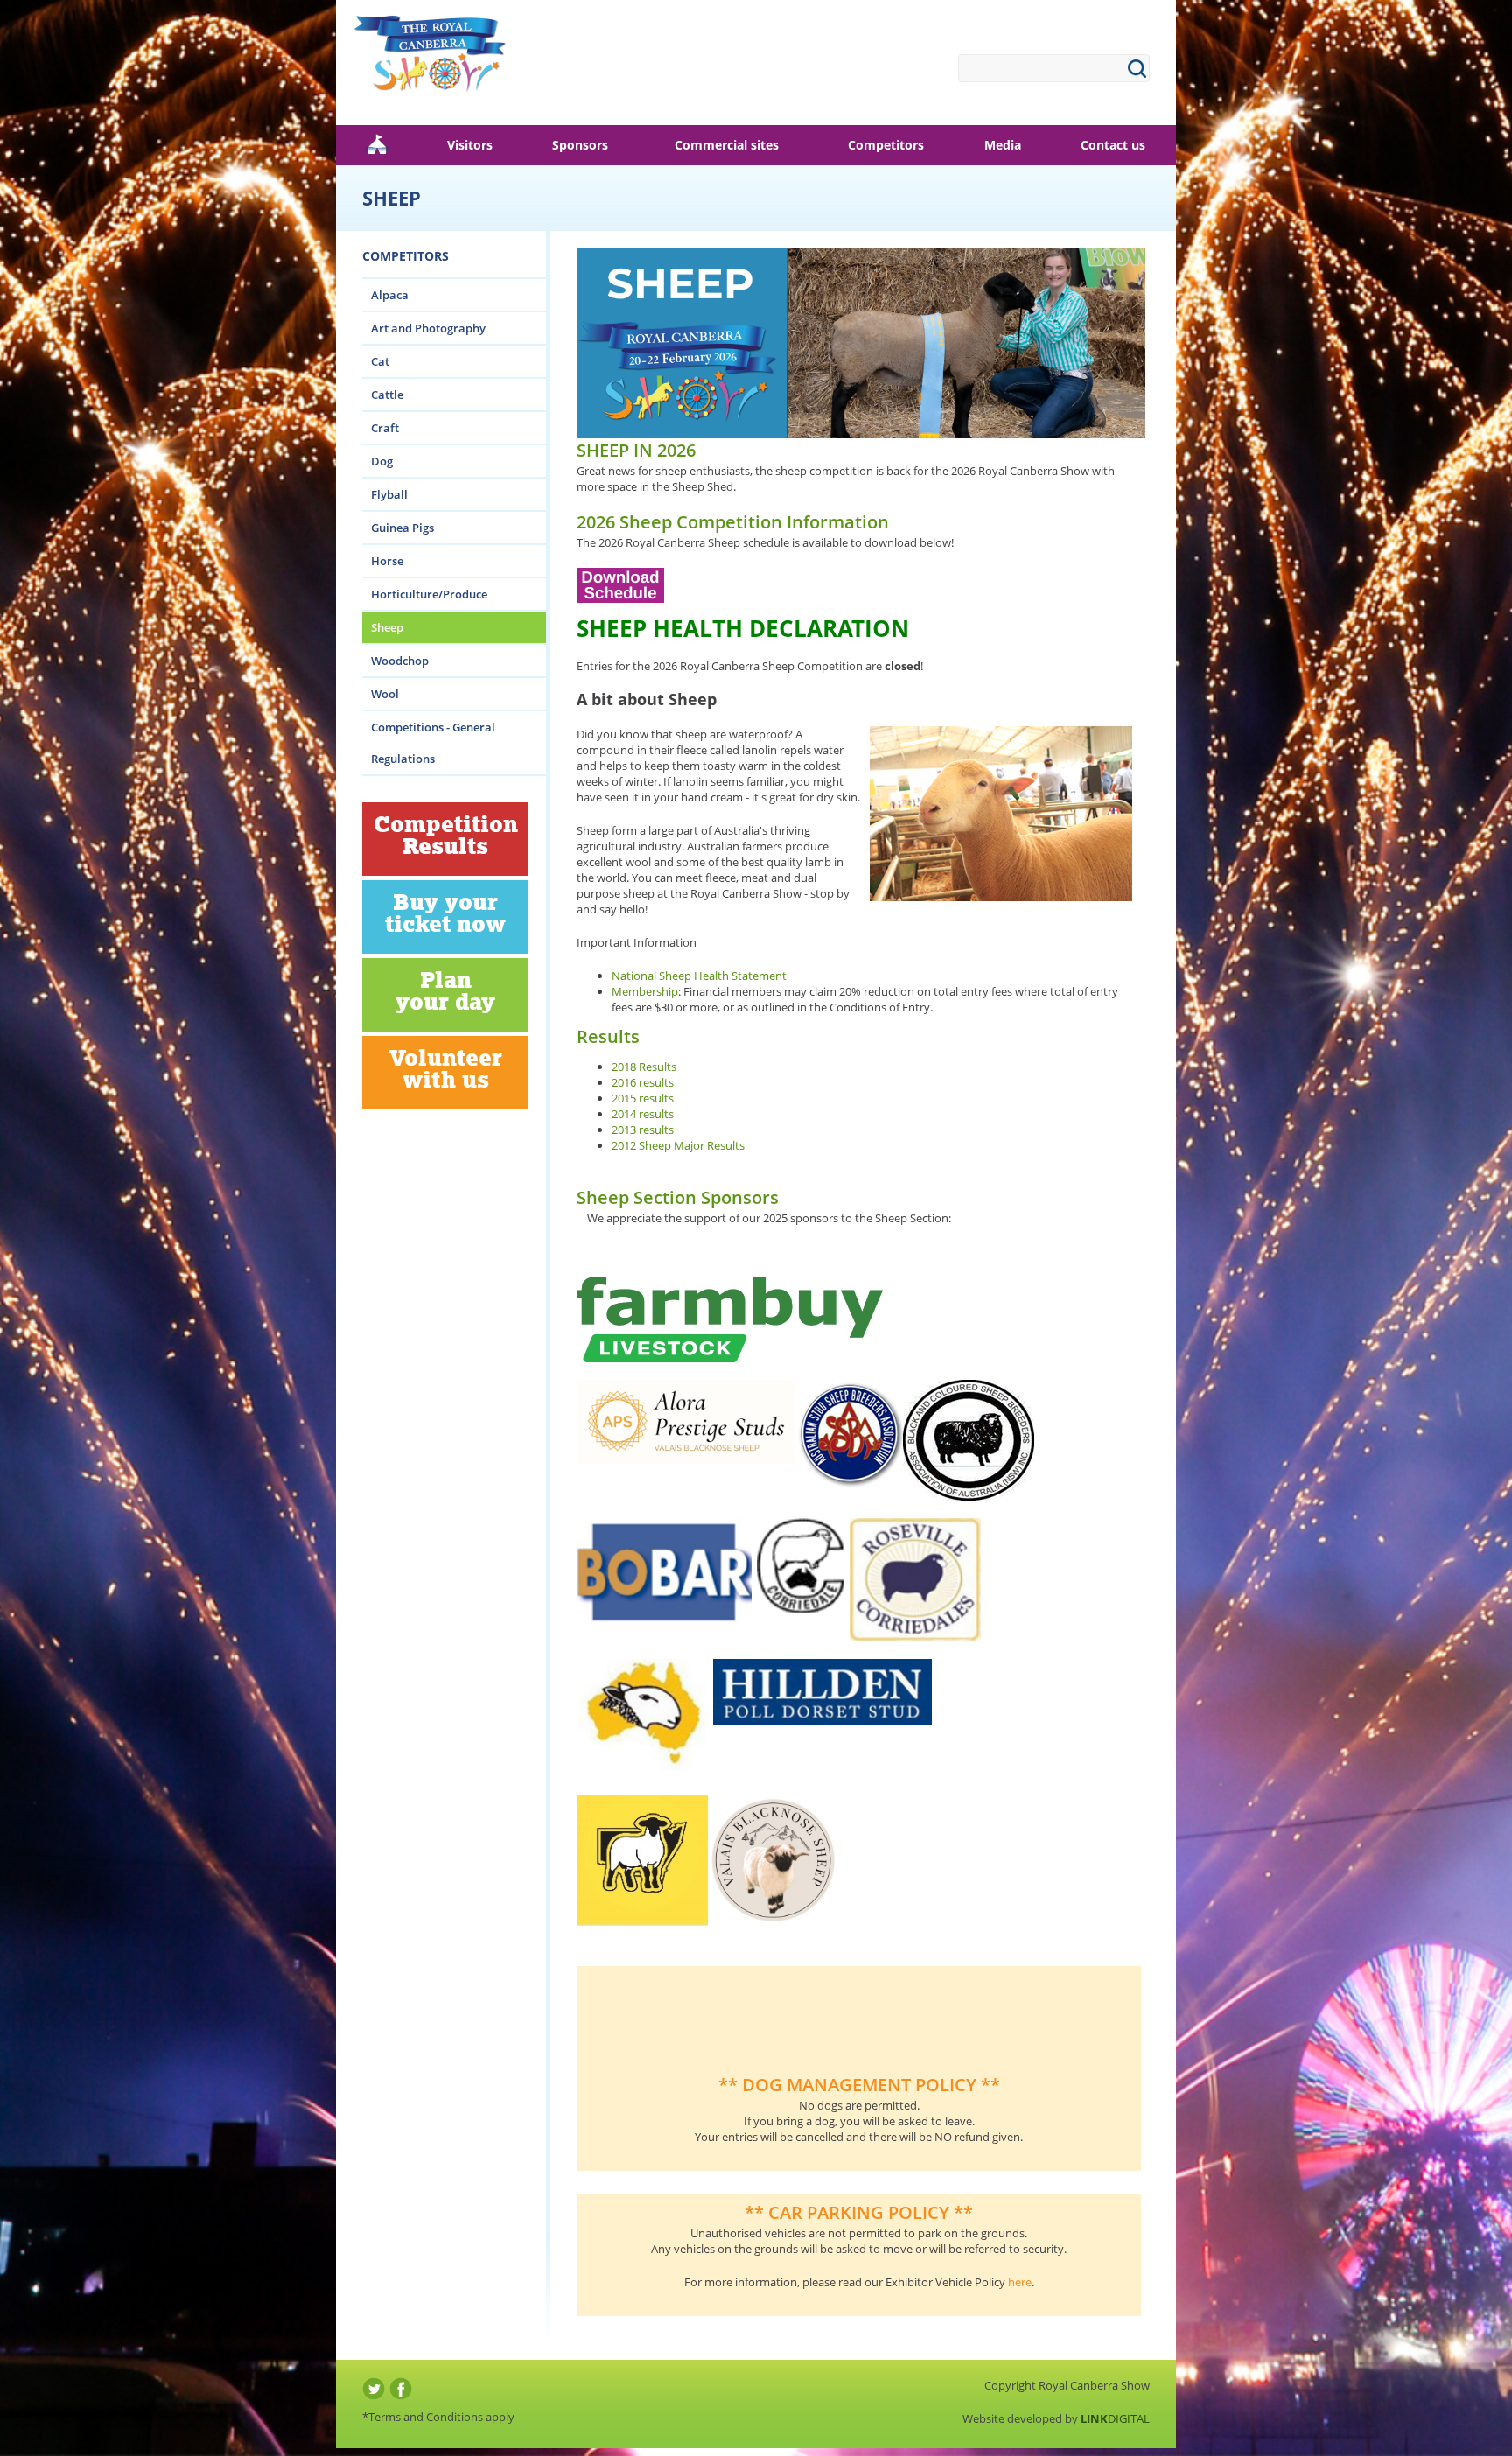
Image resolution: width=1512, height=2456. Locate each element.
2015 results (643, 1098)
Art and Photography (428, 328)
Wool (385, 694)
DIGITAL (1115, 2418)
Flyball (389, 494)
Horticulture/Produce (429, 594)
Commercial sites (727, 145)
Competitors (886, 145)
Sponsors (580, 145)
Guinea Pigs (402, 528)
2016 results (643, 1082)
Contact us (1113, 145)
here (1020, 2282)
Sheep (387, 627)
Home (377, 145)
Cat (380, 361)
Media (1003, 145)
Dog (382, 461)
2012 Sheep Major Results (678, 1145)
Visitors (470, 145)
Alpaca (390, 295)
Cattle (387, 395)
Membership (645, 991)
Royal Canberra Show (430, 61)
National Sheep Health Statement (699, 976)
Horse (387, 561)
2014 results (643, 1114)
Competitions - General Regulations (433, 743)
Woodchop (400, 661)
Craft (385, 428)
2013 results (644, 1130)
